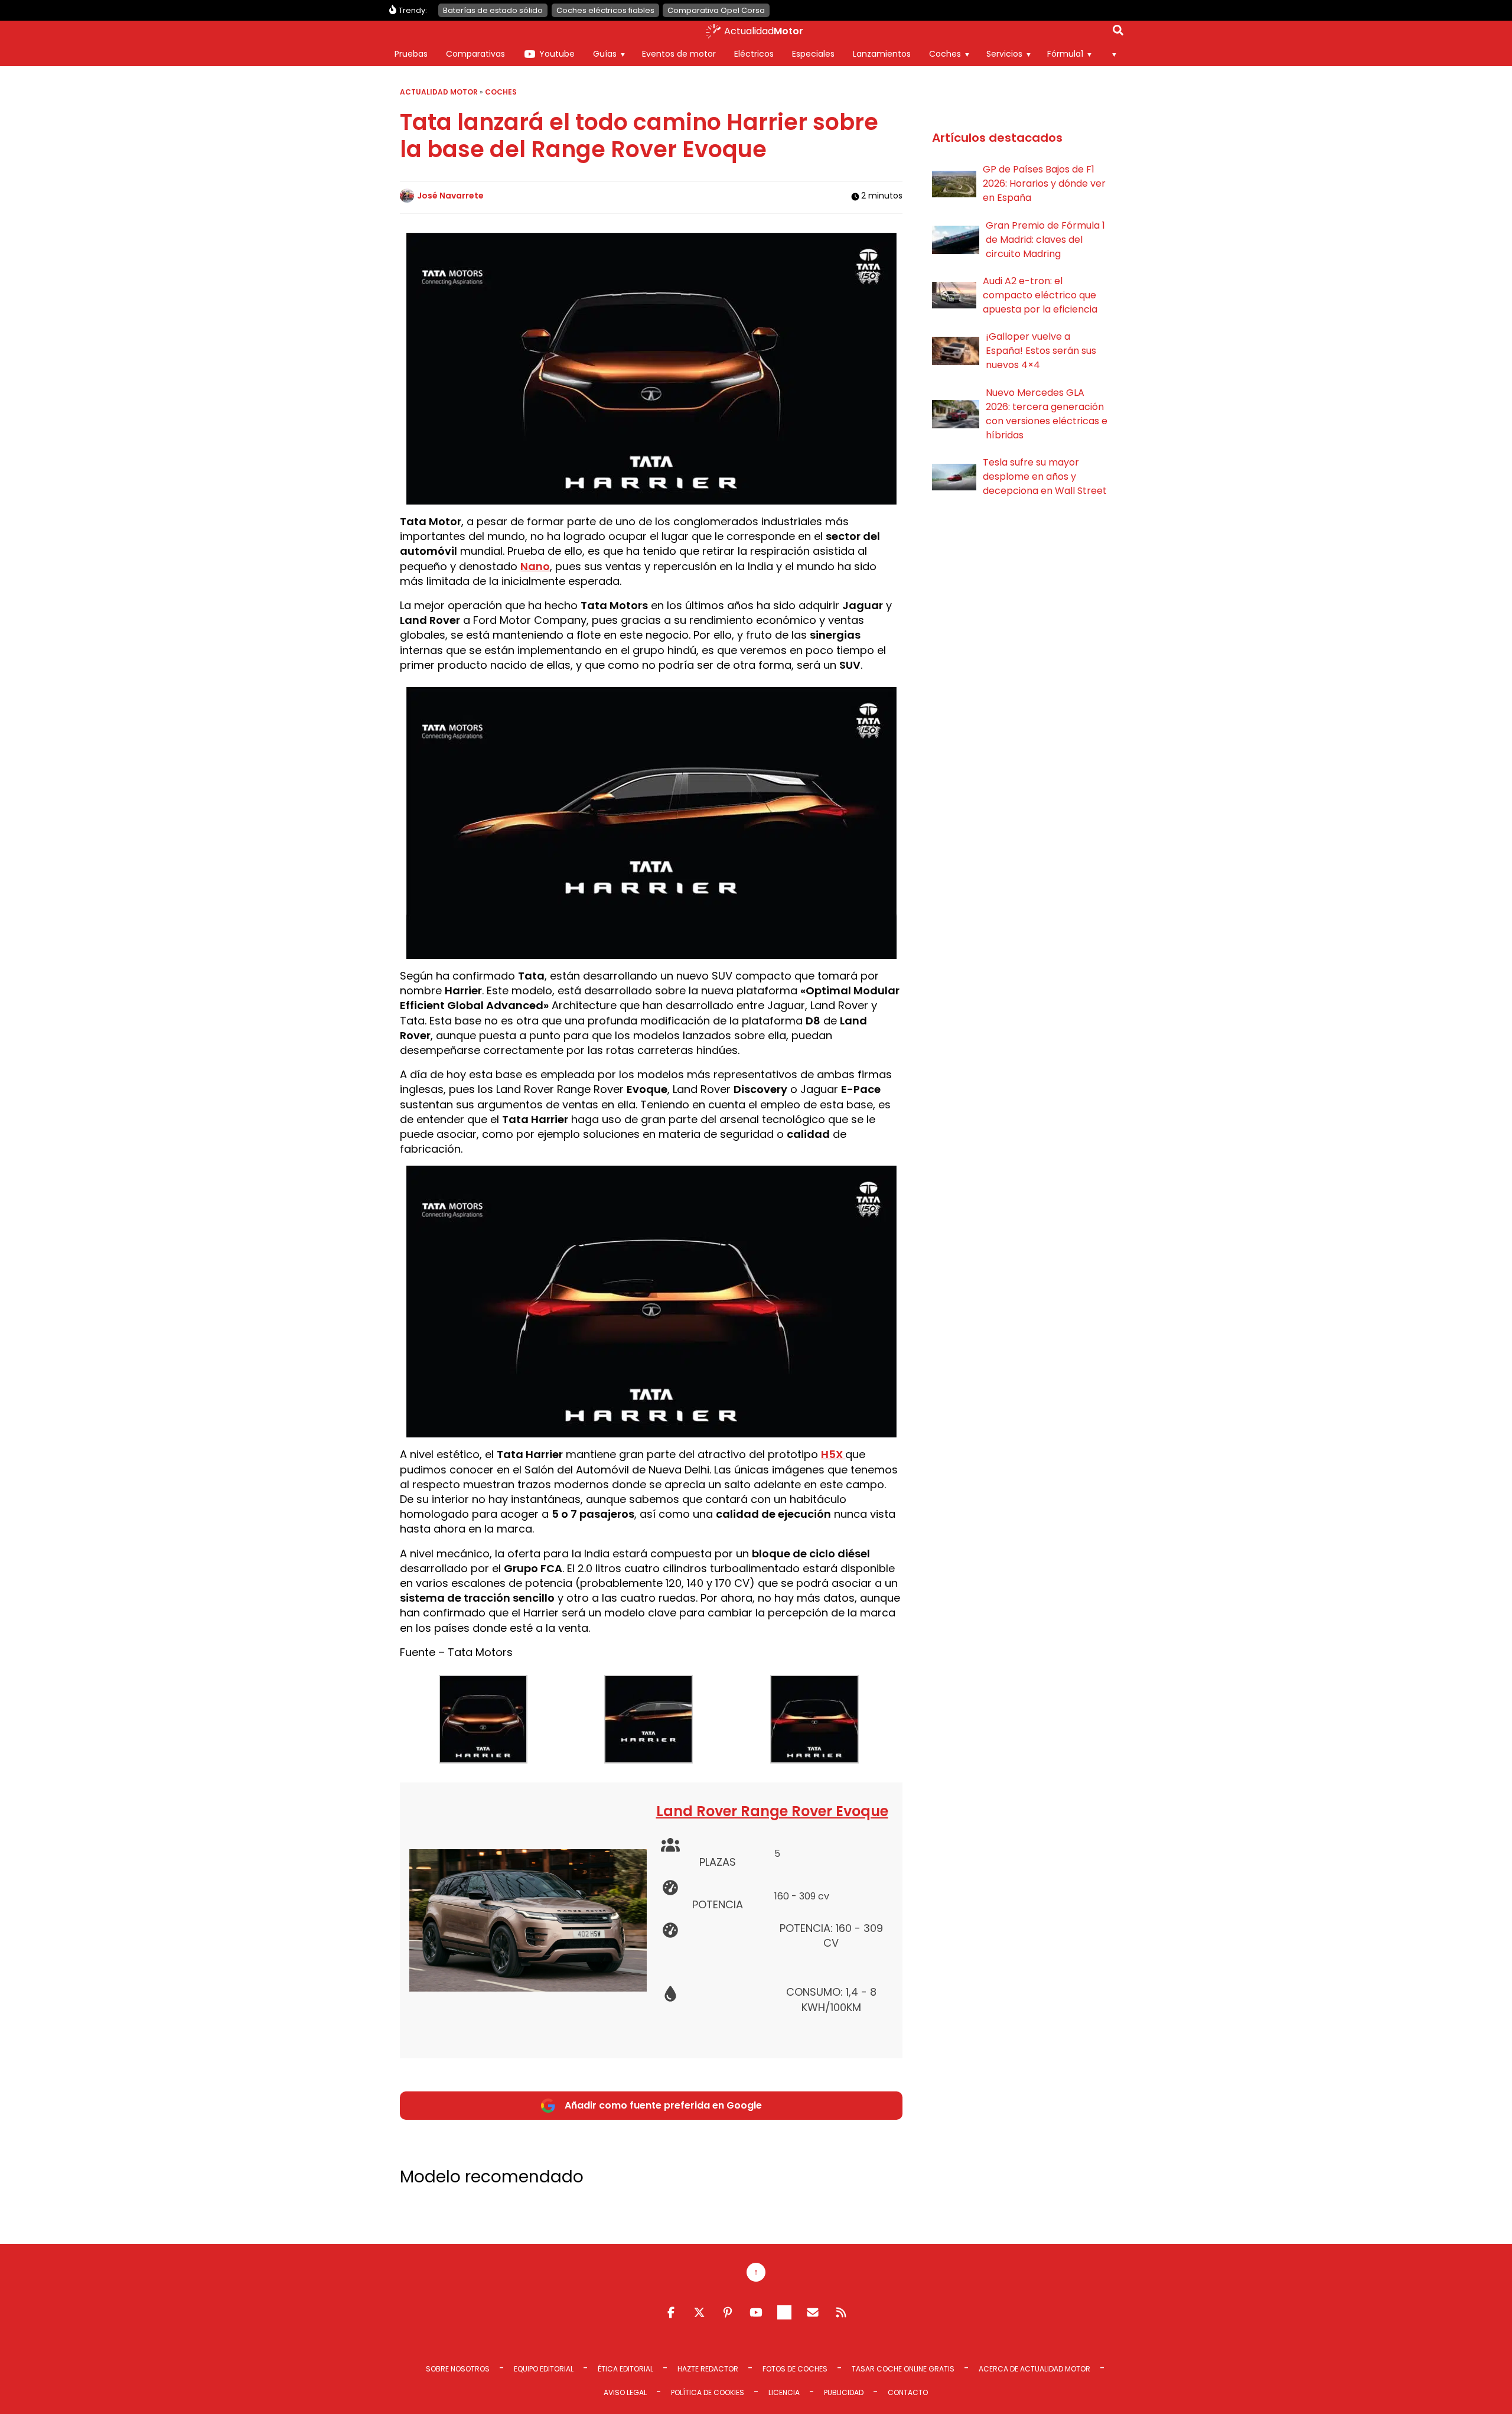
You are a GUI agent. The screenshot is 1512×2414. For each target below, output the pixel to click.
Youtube (557, 54)
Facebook (671, 2312)
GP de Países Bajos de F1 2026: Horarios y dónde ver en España (1044, 183)
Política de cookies (708, 2392)
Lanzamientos (882, 54)
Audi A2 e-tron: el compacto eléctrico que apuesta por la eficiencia (1040, 295)
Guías (605, 54)
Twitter (699, 2312)
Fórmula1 (1065, 54)
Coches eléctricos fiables (605, 10)
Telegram (784, 2312)
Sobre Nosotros (458, 2369)
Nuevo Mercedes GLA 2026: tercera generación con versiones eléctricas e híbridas (1047, 414)
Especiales (813, 54)
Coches (945, 54)
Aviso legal (625, 2392)
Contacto (908, 2392)
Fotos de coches (795, 2369)
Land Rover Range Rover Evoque (772, 1811)
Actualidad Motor (439, 92)
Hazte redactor (708, 2369)
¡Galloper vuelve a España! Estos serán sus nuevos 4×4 (1041, 351)
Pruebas (411, 54)
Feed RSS (841, 2312)
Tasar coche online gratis (903, 2369)
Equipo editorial (544, 2369)
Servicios (1004, 54)
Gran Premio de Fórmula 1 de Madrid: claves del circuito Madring (1045, 240)
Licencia (784, 2392)
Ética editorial (625, 2369)
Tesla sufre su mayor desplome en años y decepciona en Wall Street (1045, 476)
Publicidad (844, 2392)
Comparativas (475, 54)
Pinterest (728, 2312)
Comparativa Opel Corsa (716, 10)
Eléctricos (754, 54)
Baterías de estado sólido (493, 10)
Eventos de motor (679, 54)
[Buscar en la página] (1118, 32)
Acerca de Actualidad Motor (1034, 2369)
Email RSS (813, 2312)
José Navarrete (450, 196)
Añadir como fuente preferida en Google (663, 2105)
